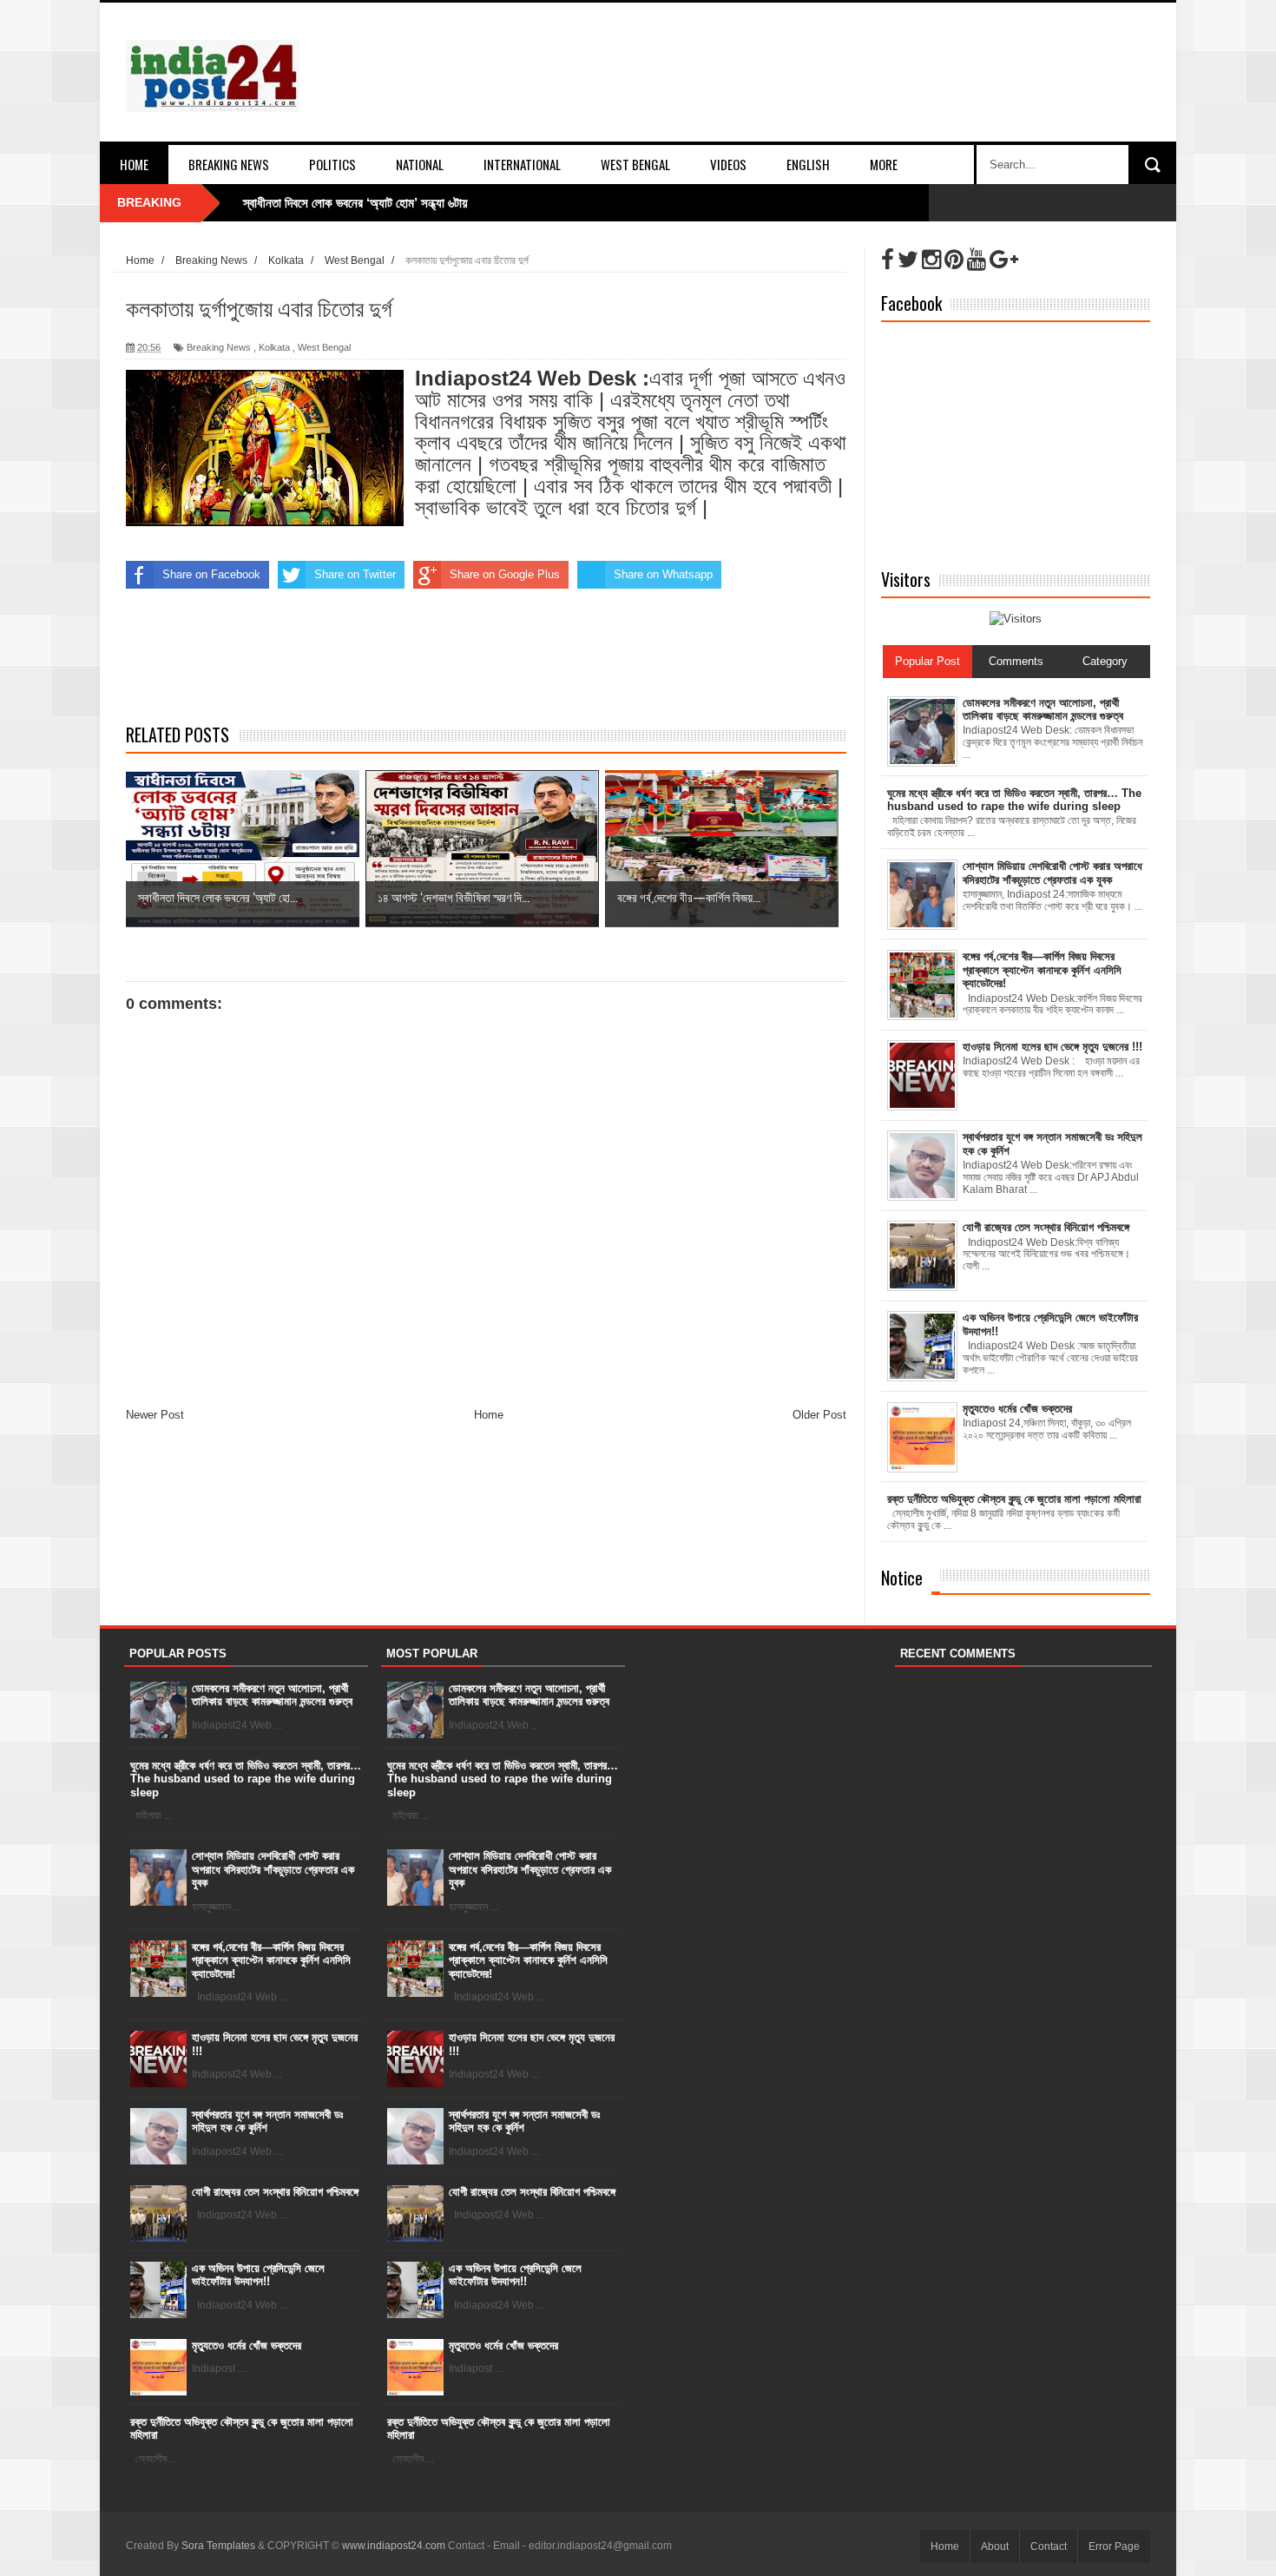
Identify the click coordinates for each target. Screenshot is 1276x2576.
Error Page (1114, 2546)
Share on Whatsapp (663, 574)
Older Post (819, 1415)
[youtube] (977, 260)
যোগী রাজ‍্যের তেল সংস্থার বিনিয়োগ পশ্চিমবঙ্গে (275, 2192)
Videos (728, 164)
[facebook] (888, 260)
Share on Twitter (355, 574)
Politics (332, 164)
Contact (1049, 2546)
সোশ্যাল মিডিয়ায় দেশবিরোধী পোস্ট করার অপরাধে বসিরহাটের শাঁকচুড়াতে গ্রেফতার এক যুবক (273, 1869)
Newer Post (155, 1415)
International (522, 164)
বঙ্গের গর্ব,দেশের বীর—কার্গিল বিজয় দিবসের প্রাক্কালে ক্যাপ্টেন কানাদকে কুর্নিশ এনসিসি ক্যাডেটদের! (271, 1960)
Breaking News (229, 164)
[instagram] (931, 260)
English (808, 164)
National (420, 164)
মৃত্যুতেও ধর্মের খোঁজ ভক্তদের (247, 2345)
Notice (902, 1578)
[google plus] (1004, 260)
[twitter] (908, 260)
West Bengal (635, 164)
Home (134, 164)
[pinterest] (954, 260)
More (884, 164)
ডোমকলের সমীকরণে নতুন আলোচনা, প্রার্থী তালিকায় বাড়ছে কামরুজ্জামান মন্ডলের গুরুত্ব (272, 1695)
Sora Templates (218, 2546)
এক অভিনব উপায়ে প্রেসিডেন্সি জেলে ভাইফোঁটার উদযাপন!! (258, 2275)
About (995, 2546)
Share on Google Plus (505, 574)
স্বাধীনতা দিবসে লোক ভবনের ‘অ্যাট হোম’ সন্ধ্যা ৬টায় (355, 203)
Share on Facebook (211, 574)
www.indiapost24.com (394, 2546)
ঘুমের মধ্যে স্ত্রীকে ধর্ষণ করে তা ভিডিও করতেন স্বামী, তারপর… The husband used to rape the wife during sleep (246, 1779)
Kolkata (274, 347)
